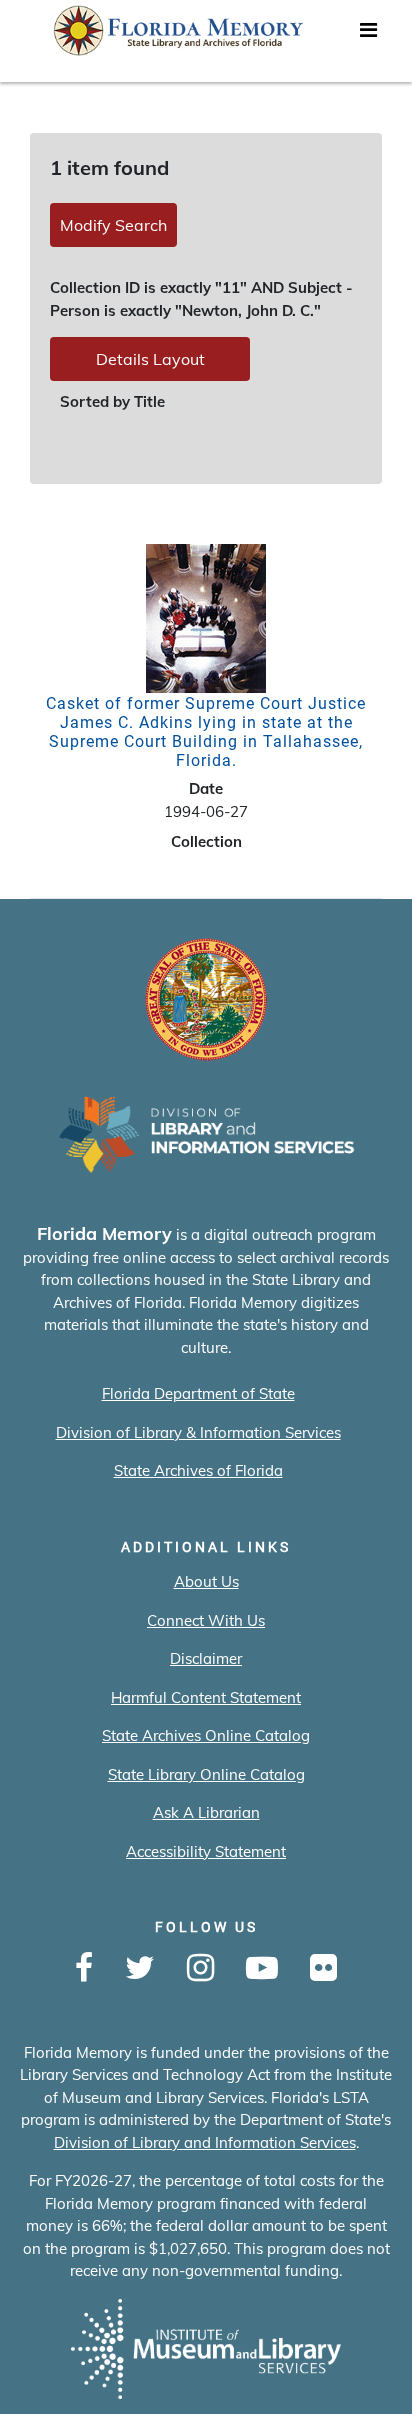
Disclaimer (206, 1658)
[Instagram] (200, 1969)
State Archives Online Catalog (206, 1735)
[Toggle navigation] (368, 35)
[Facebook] (84, 1969)
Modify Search (113, 225)
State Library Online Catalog (206, 1774)
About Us (206, 1581)
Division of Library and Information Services (205, 2142)
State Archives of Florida (198, 1470)
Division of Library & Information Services (198, 1432)
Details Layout (150, 359)
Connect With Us (206, 1620)
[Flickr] (323, 1969)
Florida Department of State (198, 1393)
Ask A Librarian (206, 1812)
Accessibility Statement (206, 1851)
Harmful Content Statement (206, 1697)
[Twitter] (140, 1969)
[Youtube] (262, 1969)
